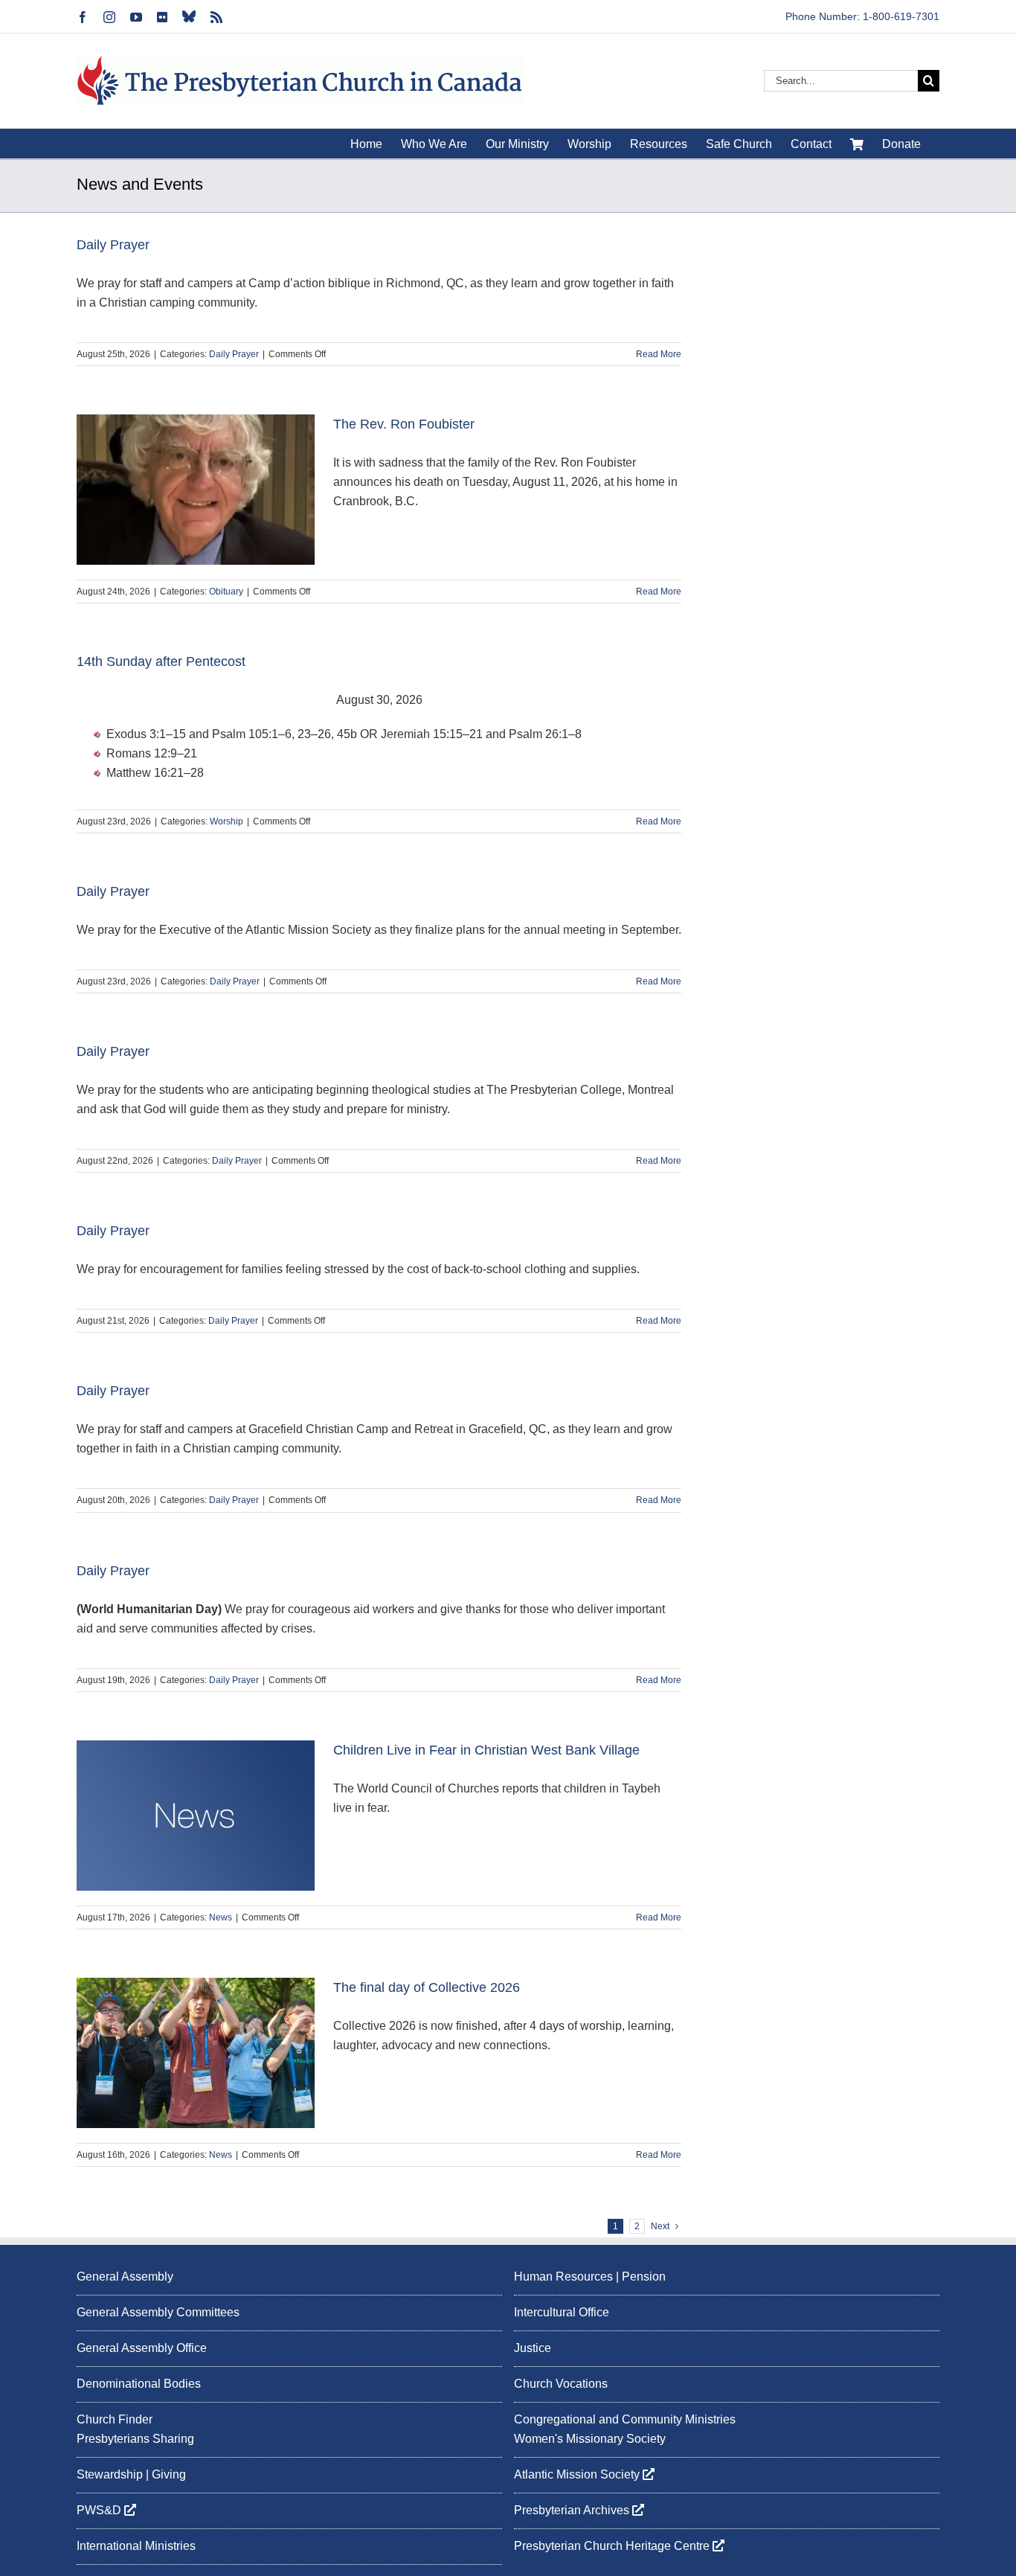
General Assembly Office (142, 2348)
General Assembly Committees (158, 2312)
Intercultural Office (562, 2312)
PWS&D (100, 2510)
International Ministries (136, 2546)
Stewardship (110, 2474)
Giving (169, 2474)
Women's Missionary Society (590, 2439)
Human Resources (563, 2277)
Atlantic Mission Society (578, 2474)
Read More (659, 354)
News (221, 1917)
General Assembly (125, 2277)
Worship (226, 821)
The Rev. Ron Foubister (404, 424)
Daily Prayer (113, 245)
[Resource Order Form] (857, 144)
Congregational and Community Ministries (625, 2419)
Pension (644, 2277)
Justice (533, 2348)
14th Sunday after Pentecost (161, 661)
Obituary (226, 592)
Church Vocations (561, 2384)
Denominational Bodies (139, 2384)
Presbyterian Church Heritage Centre (613, 2546)
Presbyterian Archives (573, 2510)
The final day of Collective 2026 (427, 1987)
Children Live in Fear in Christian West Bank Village (486, 1750)
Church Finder (115, 2419)
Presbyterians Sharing (135, 2439)
